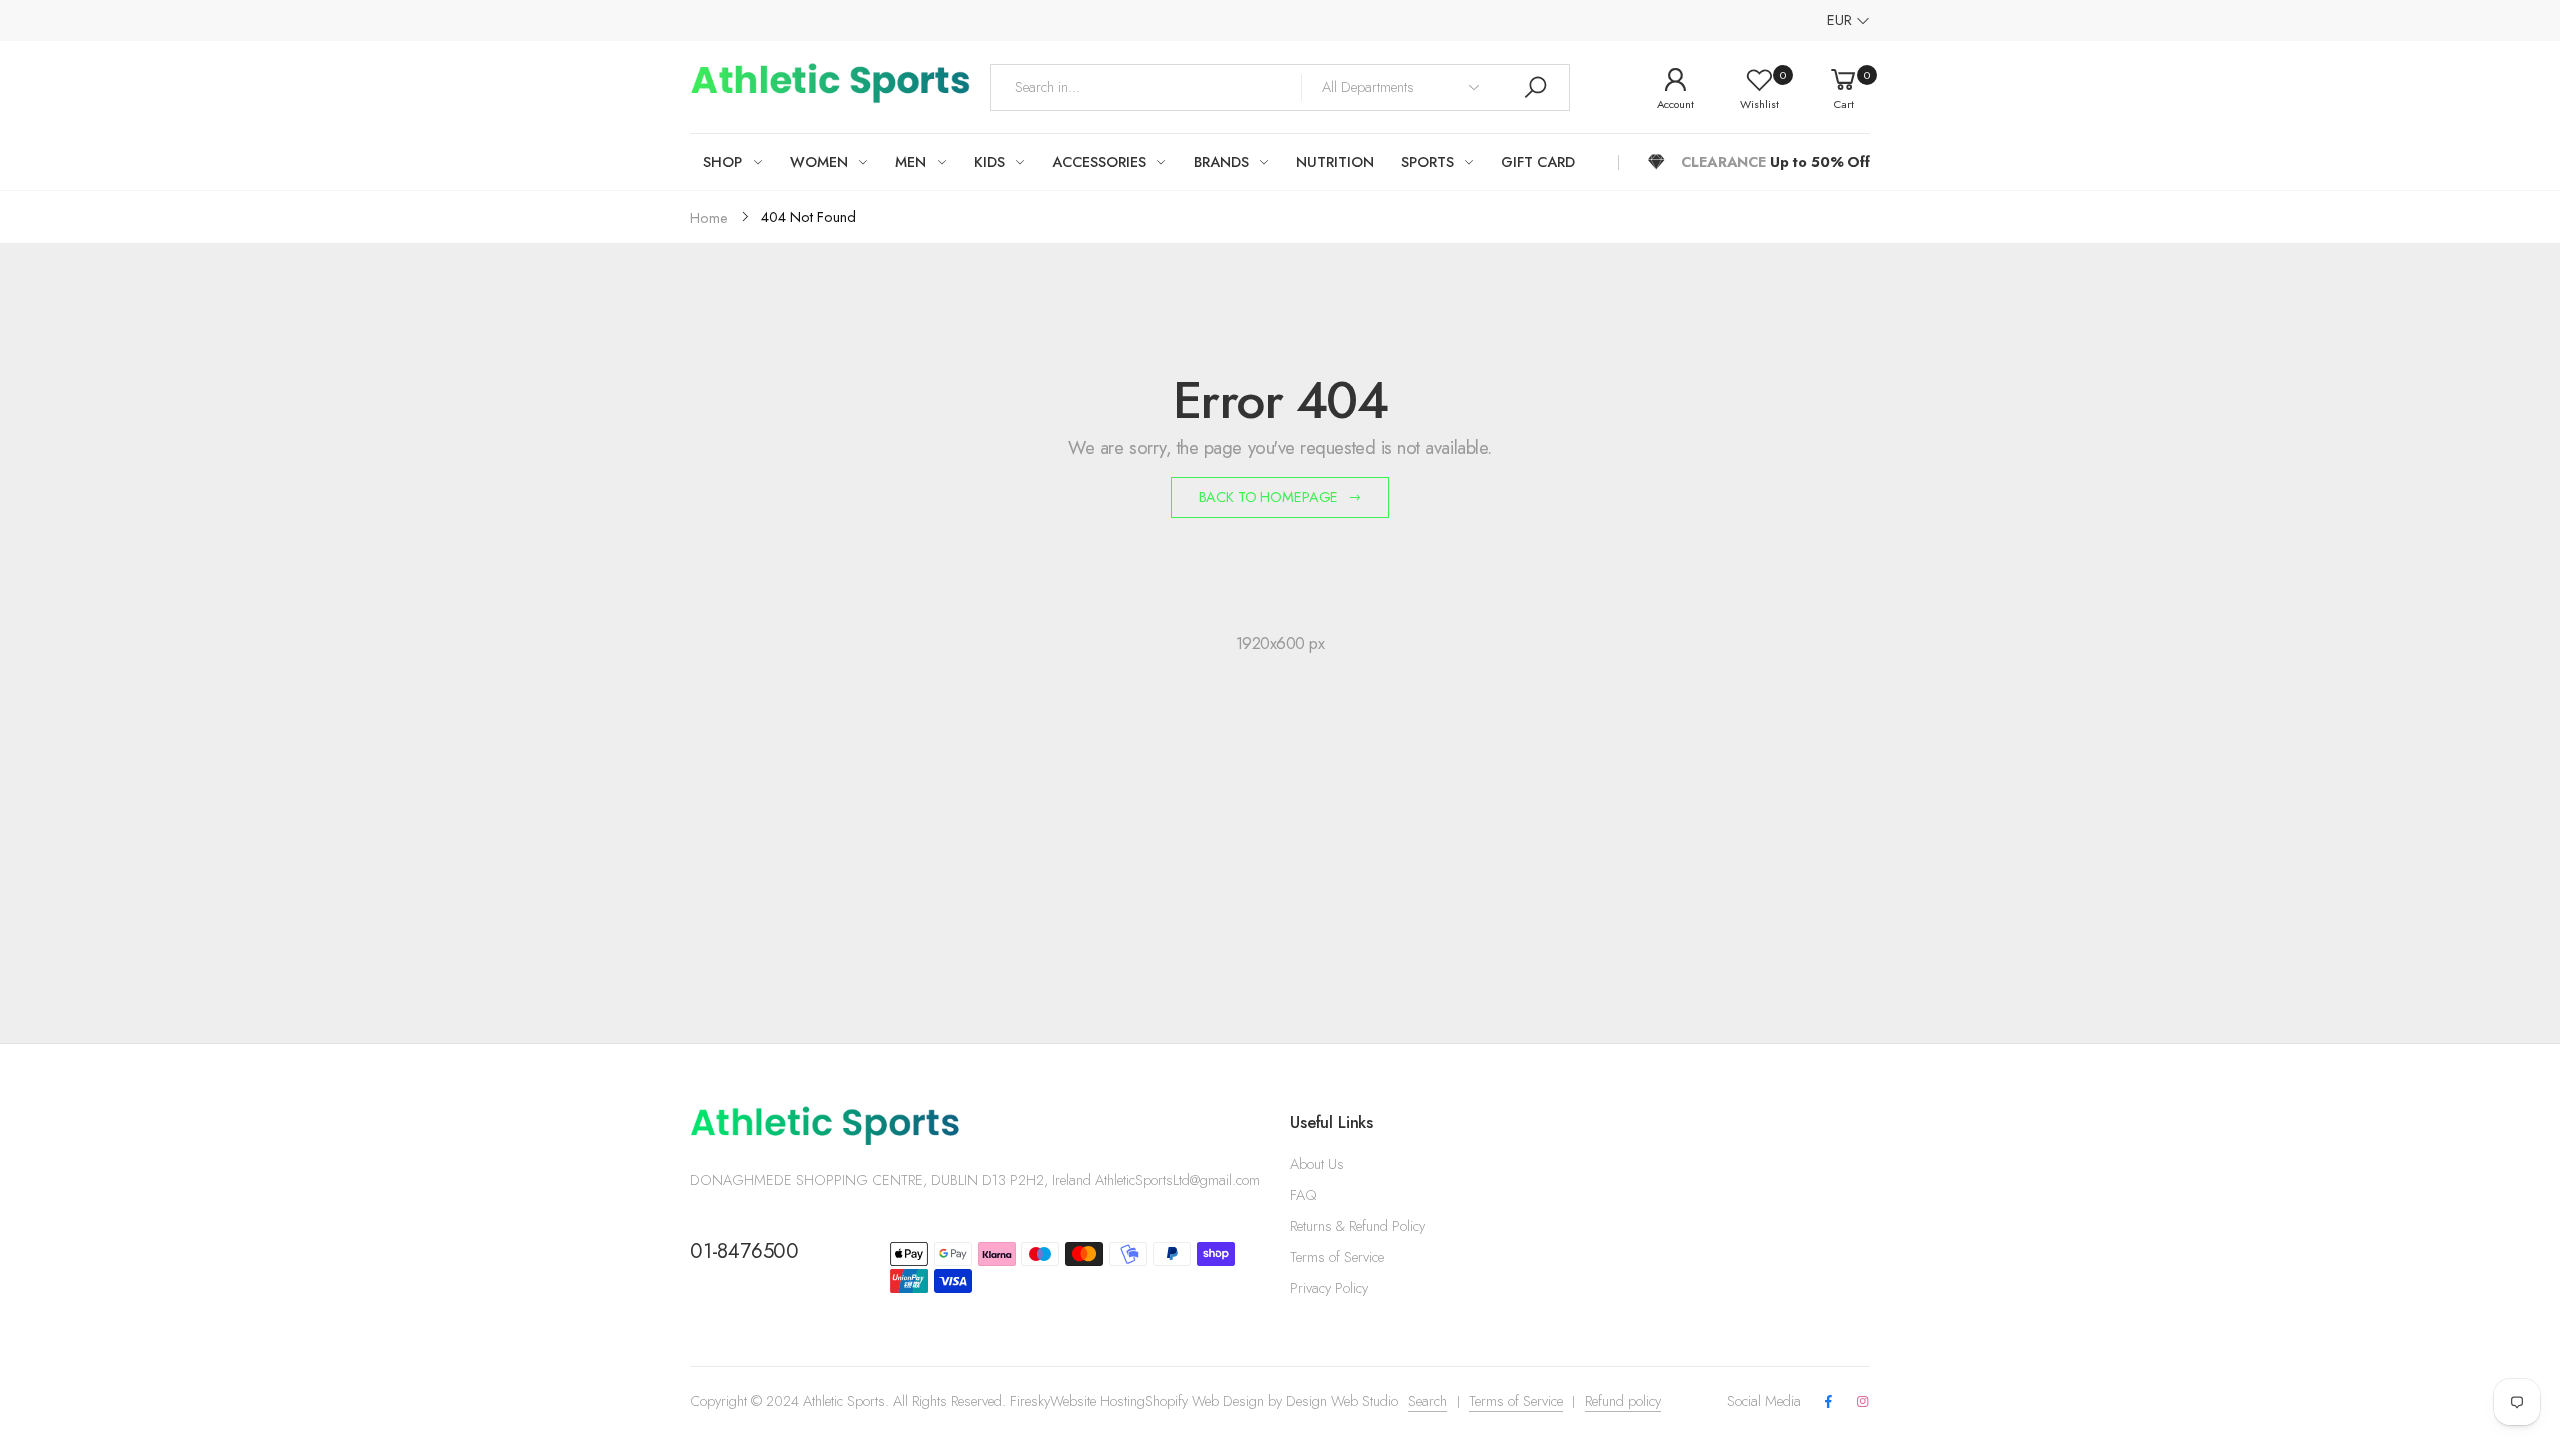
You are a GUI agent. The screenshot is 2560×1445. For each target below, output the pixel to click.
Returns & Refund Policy (1357, 1226)
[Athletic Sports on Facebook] (1828, 1402)
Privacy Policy (1329, 1288)
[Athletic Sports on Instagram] (1863, 1402)
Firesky (1030, 1401)
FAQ (1303, 1195)
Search (1427, 1401)
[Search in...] (1535, 87)
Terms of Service (1337, 1257)
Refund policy (1623, 1401)
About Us (1317, 1164)
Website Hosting (1097, 1401)
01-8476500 (744, 1251)
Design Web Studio (1342, 1401)
